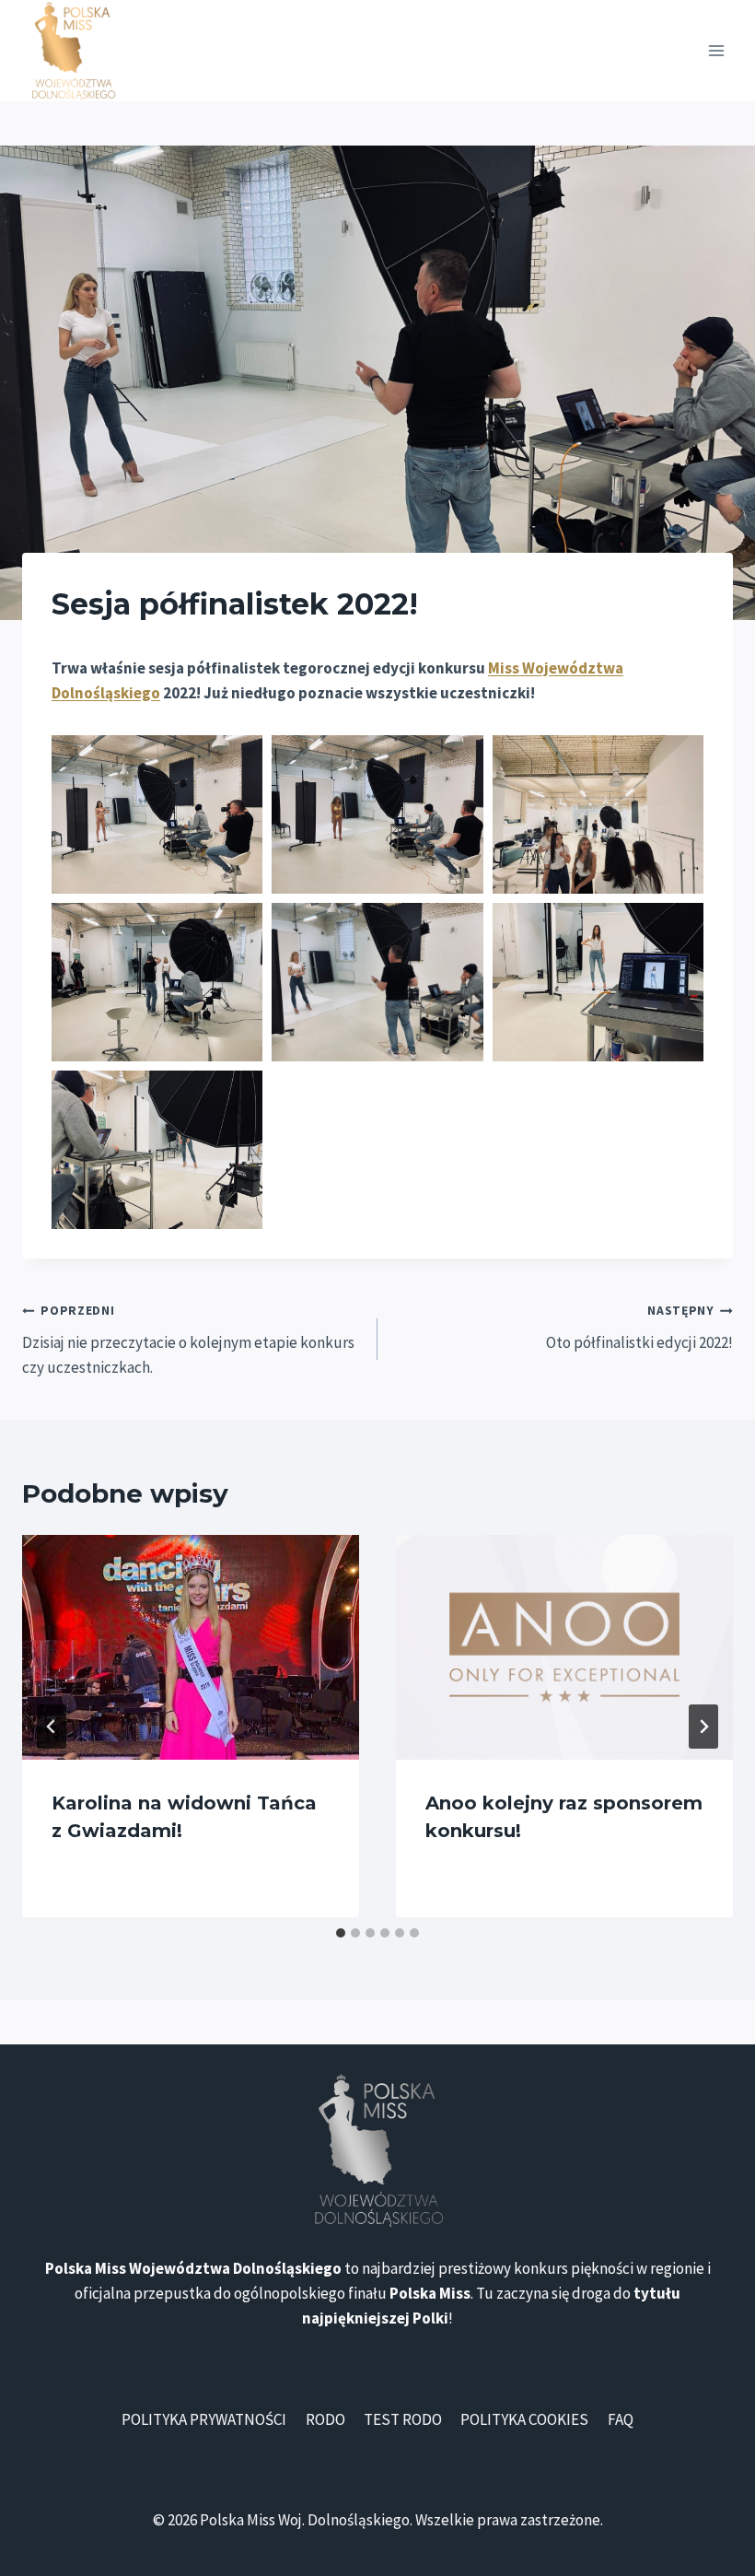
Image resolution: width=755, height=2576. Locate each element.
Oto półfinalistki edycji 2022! (639, 1328)
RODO (325, 2419)
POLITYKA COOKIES (524, 2419)
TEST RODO (403, 2419)
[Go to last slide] (52, 1727)
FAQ (621, 2419)
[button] (157, 814)
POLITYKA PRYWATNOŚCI (204, 2419)
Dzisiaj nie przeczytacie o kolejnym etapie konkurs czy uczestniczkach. (188, 1340)
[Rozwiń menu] (716, 50)
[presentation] (191, 1647)
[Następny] (703, 1727)
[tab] (341, 1933)
